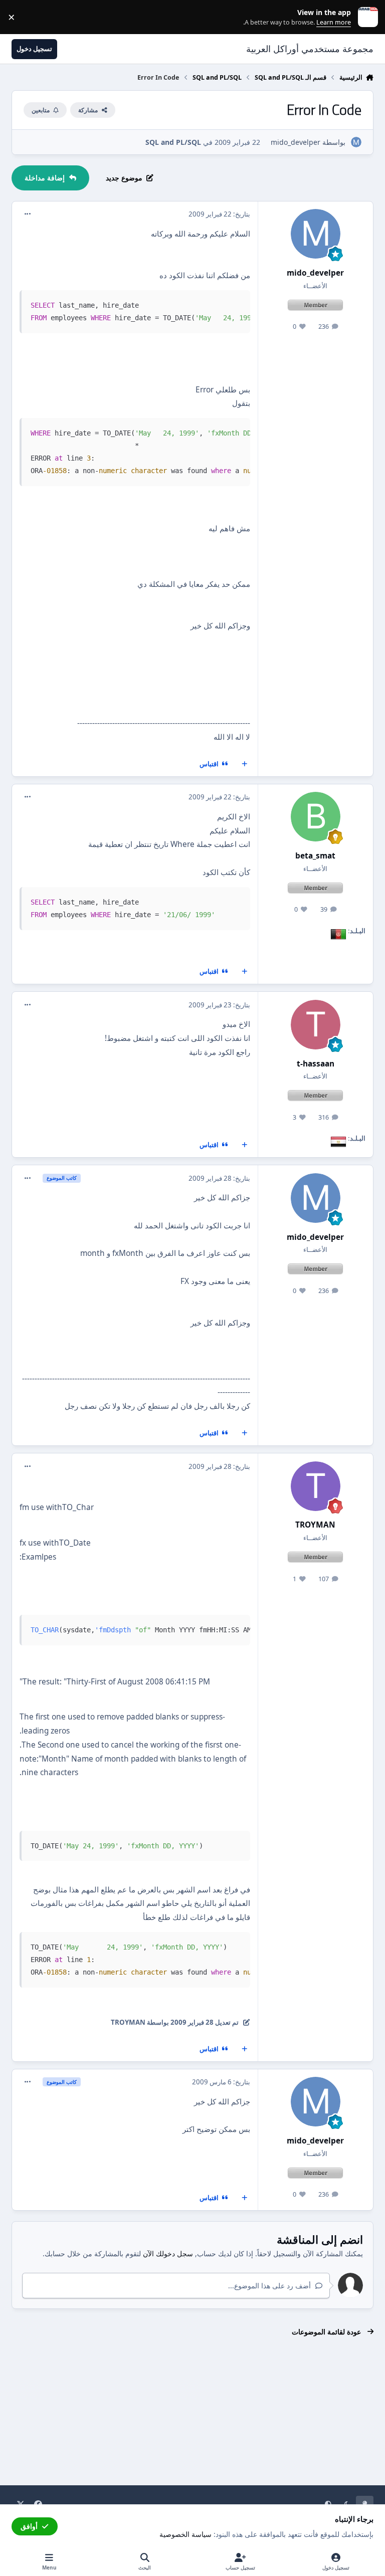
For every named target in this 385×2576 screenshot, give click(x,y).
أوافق (29, 2526)
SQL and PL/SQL (173, 142)
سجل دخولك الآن (168, 2253)
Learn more (366, 17)
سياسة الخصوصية (185, 2534)
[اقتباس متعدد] (245, 764)
